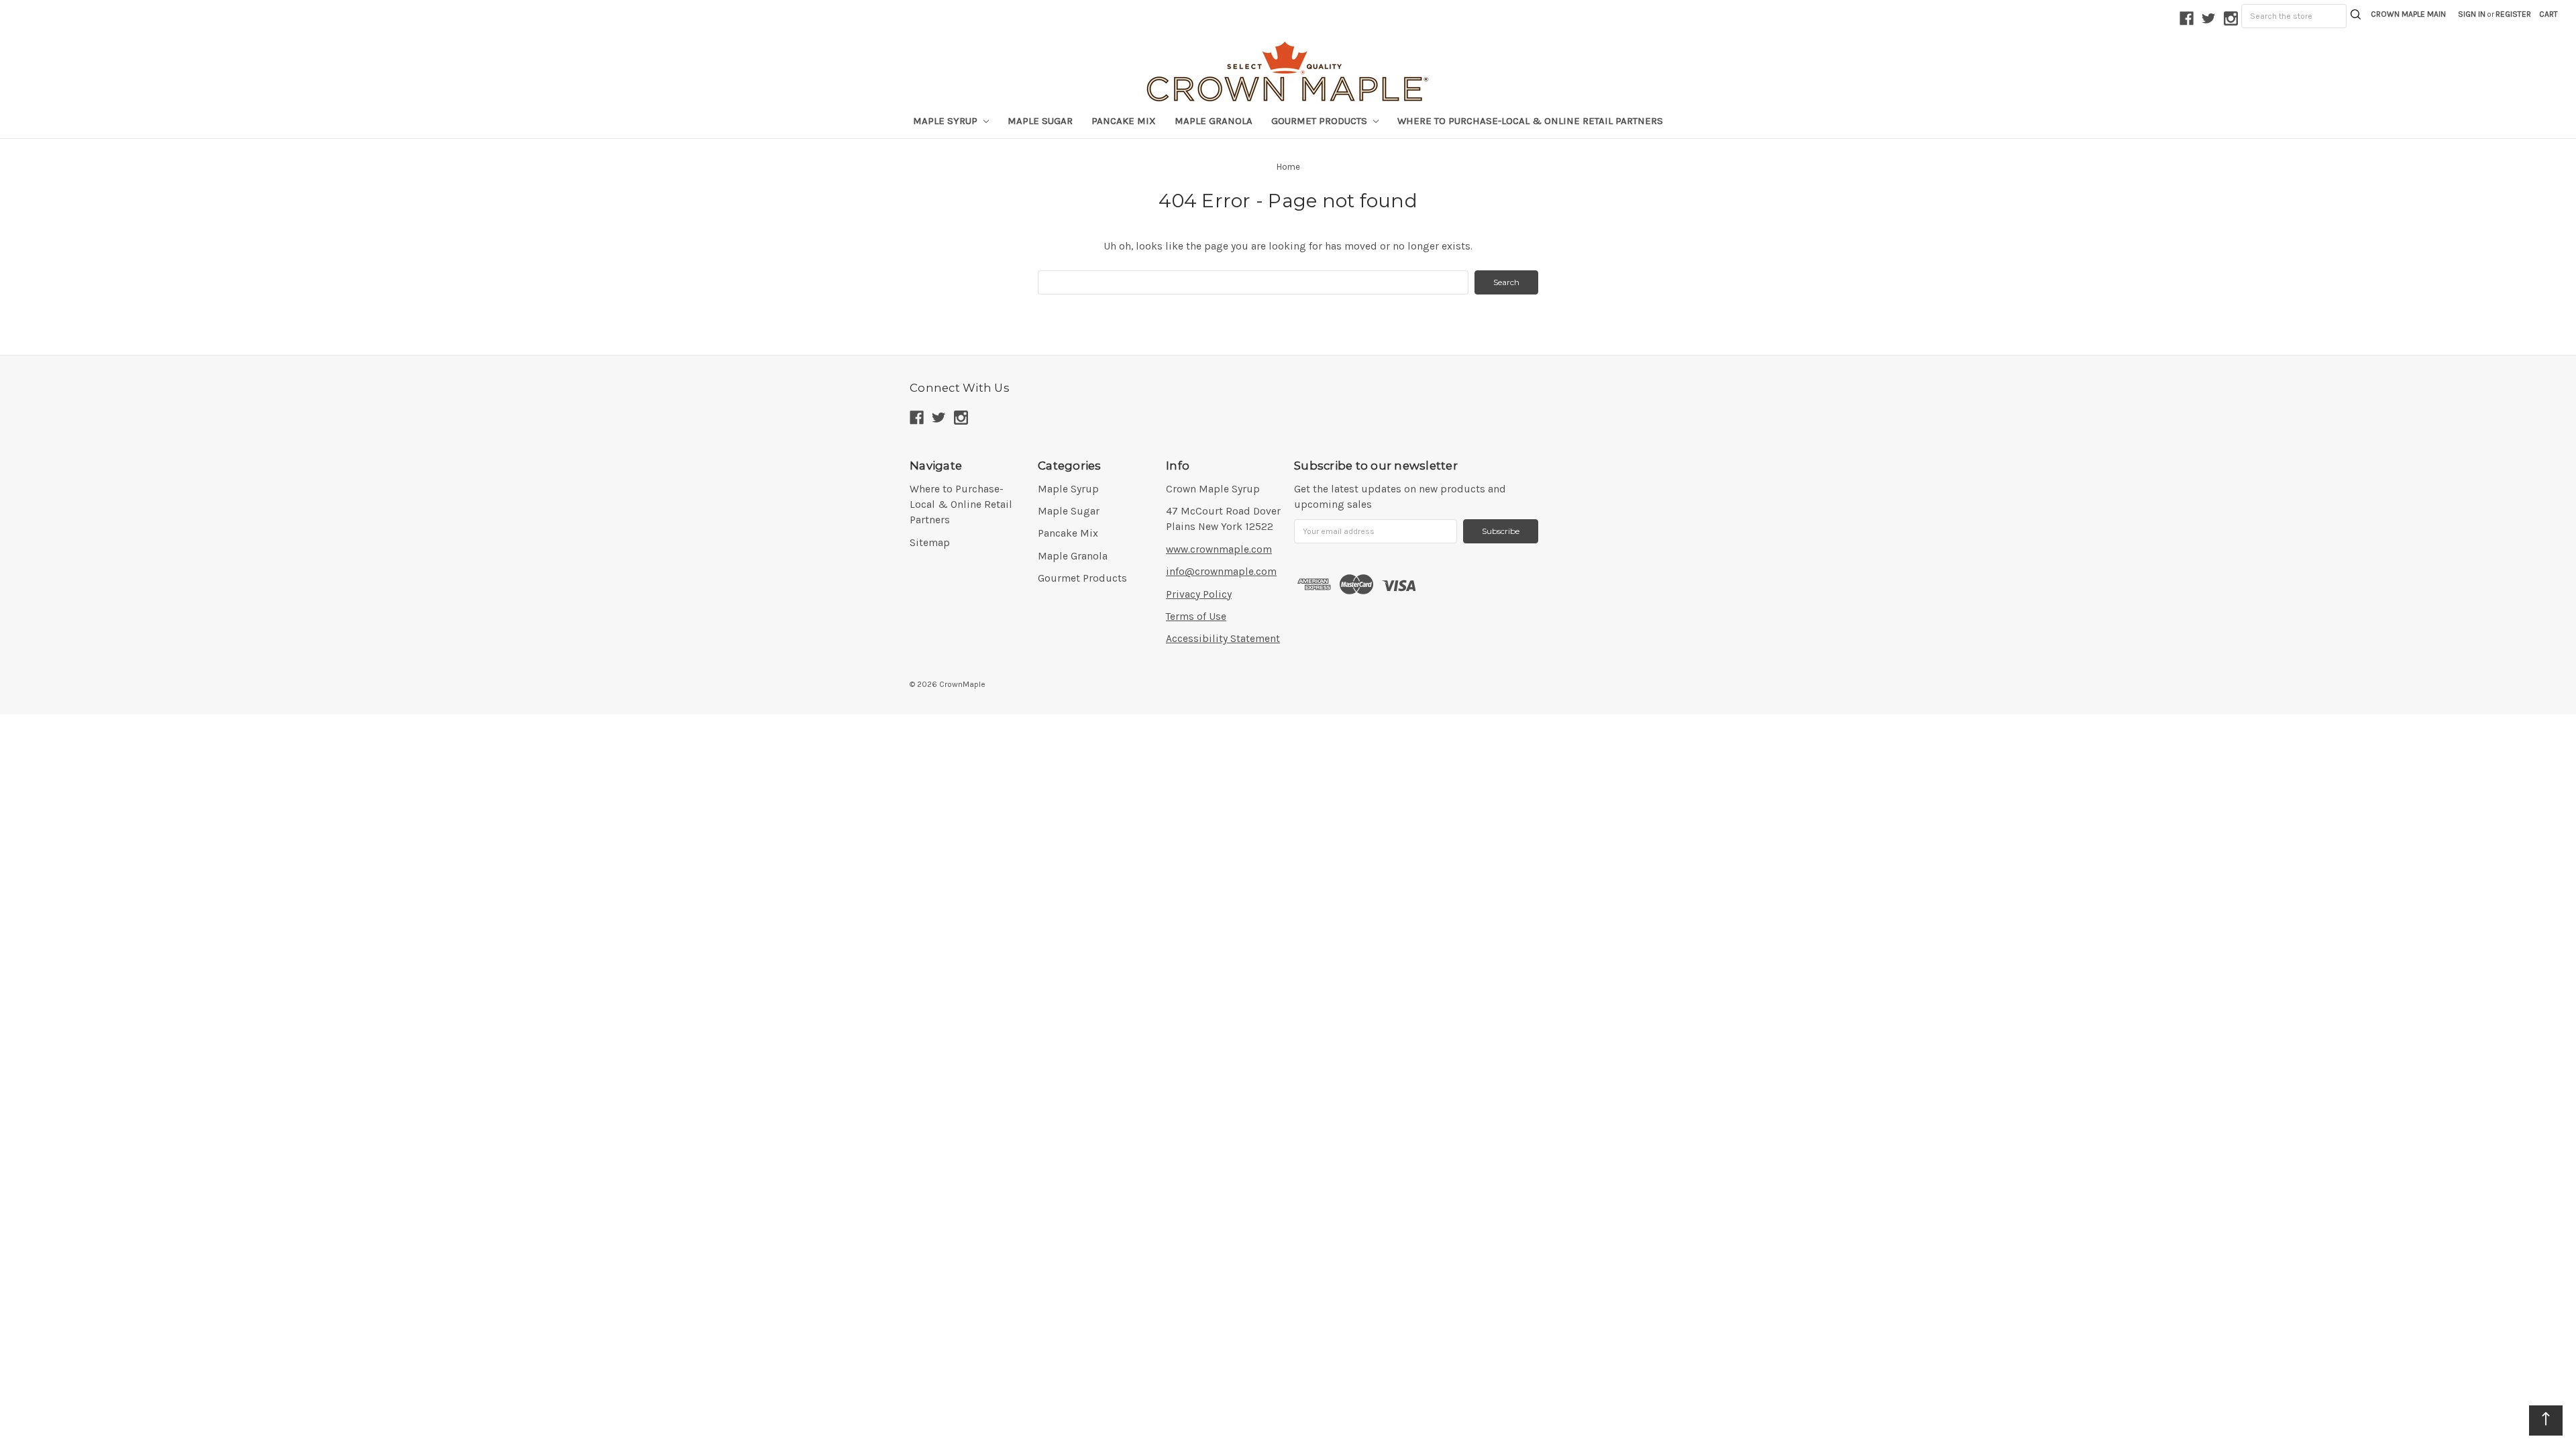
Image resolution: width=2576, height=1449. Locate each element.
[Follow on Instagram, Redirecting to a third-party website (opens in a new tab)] (2231, 18)
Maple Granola (1214, 121)
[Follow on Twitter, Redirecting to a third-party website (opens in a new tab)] (2209, 18)
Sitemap (930, 543)
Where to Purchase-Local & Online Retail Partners (1530, 121)
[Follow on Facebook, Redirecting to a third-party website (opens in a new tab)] (2187, 18)
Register (2513, 14)
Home (1288, 167)
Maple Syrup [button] (947, 121)
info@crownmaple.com (1221, 572)
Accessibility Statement (1223, 639)
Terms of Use (1196, 616)
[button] (2548, 14)
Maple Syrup (1068, 489)
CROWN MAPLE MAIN (2408, 14)
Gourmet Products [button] (1321, 121)
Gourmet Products (1082, 578)
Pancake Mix (1124, 121)
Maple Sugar (1040, 121)
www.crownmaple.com (1219, 549)
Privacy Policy (1199, 594)
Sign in (2472, 14)
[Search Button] (2356, 16)
